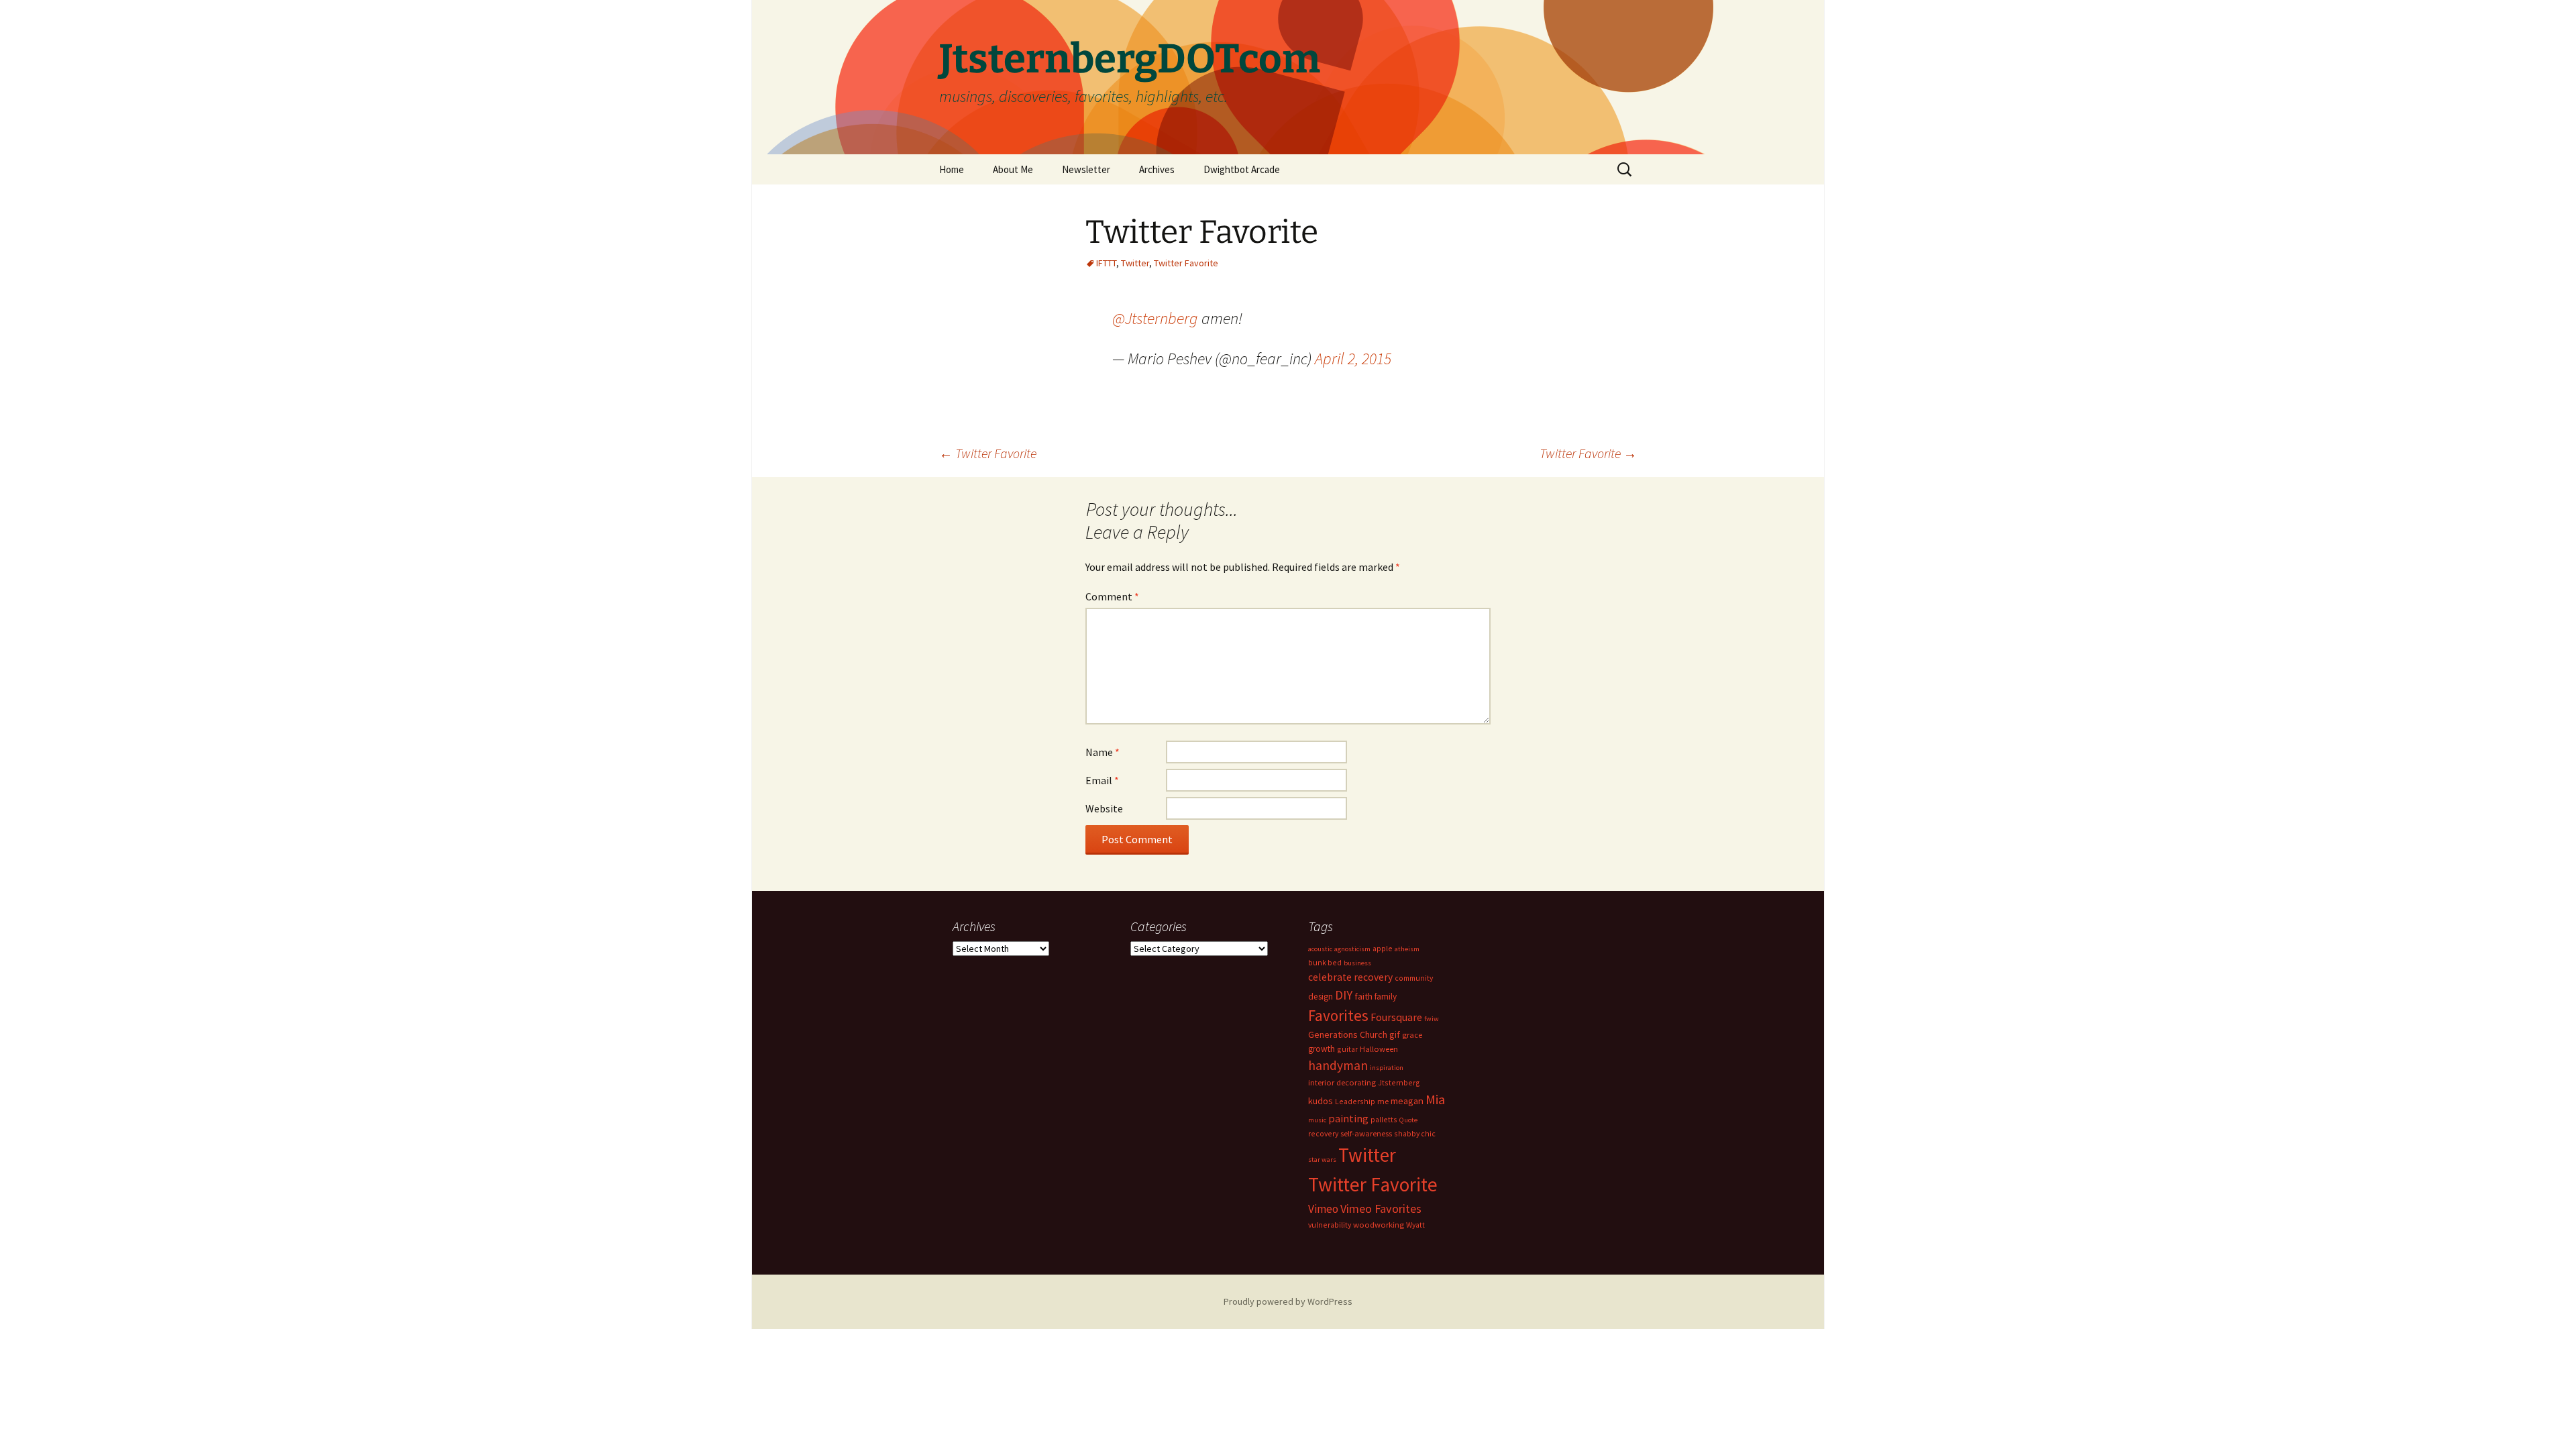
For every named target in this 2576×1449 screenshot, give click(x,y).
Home (952, 169)
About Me (1013, 169)
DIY (1344, 995)
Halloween (1379, 1049)
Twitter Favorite (1186, 263)
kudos (1321, 1101)
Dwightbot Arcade (1242, 169)
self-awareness (1366, 1133)
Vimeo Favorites (1381, 1209)
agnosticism (1352, 949)
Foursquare (1396, 1017)
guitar (1347, 1049)
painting (1348, 1118)
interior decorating (1342, 1082)
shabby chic (1415, 1133)
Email (1102, 780)
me (1383, 1101)
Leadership (1355, 1101)
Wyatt (1415, 1225)
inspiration (1387, 1068)
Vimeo (1323, 1209)
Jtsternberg (1399, 1082)
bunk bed (1325, 962)
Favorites (1338, 1015)
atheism (1407, 949)
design (1321, 997)
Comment (1112, 596)
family (1386, 997)
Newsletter (1086, 169)
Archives (1157, 169)
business (1357, 963)
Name (1103, 752)
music (1317, 1120)
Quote (1408, 1120)
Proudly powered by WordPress (1288, 1301)
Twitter (1135, 263)
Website (1104, 808)
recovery (1323, 1133)
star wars (1322, 1160)
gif (1395, 1034)
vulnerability (1330, 1225)
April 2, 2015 (1353, 359)
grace (1412, 1035)
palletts (1384, 1119)
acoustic (1320, 949)
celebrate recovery (1350, 977)
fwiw (1432, 1019)
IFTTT (1106, 263)
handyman (1338, 1065)
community (1414, 978)
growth (1322, 1049)
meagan (1407, 1101)
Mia (1435, 1099)
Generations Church (1348, 1034)
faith (1363, 996)
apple (1383, 948)
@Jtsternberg (1155, 318)
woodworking (1379, 1225)
